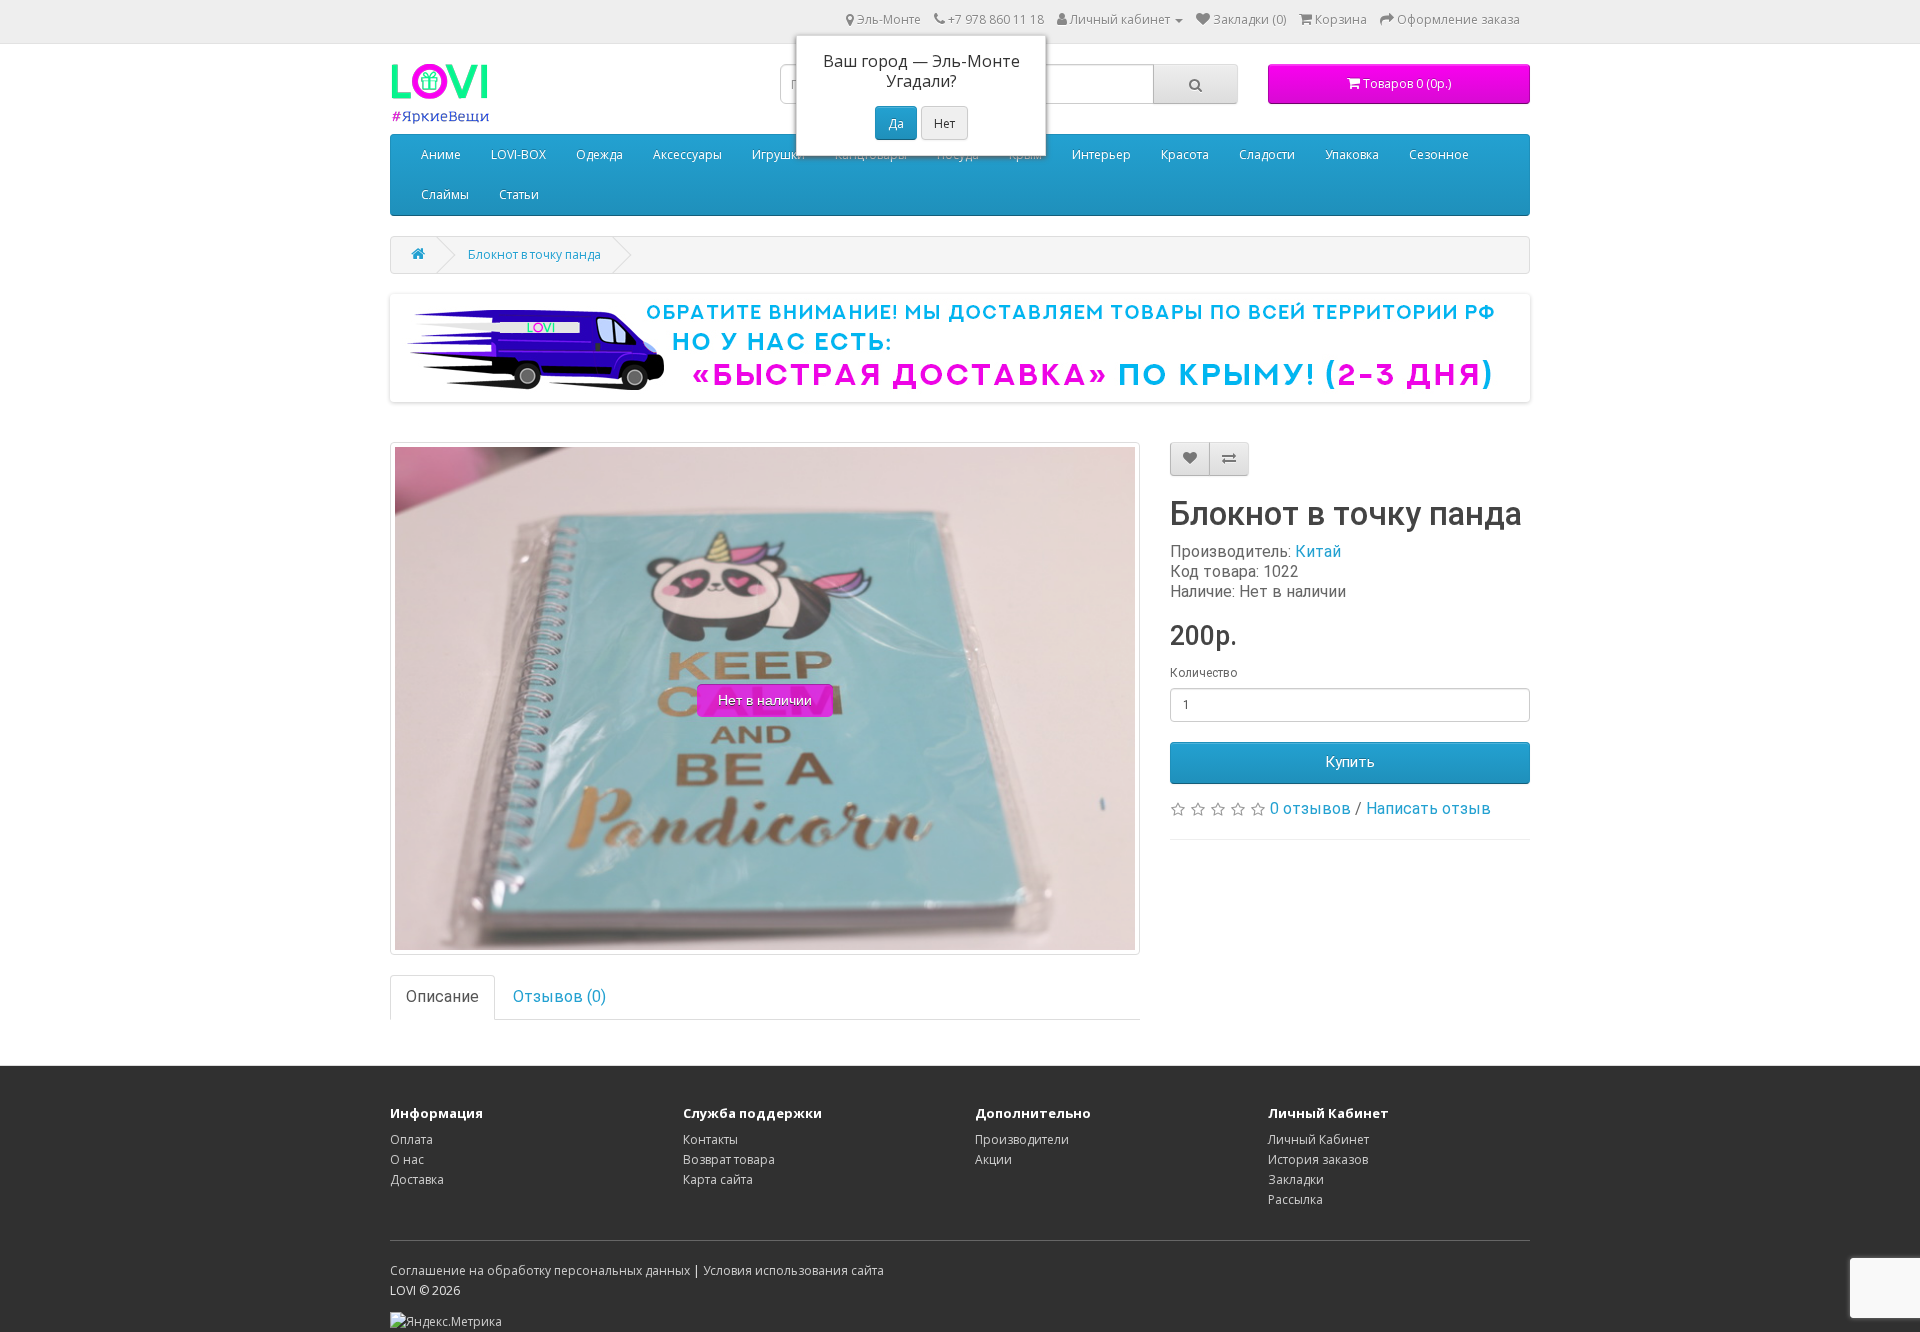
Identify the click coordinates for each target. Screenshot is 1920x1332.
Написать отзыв (1428, 808)
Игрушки (778, 154)
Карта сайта (718, 1179)
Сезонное (1439, 154)
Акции (993, 1159)
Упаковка (1352, 154)
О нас (407, 1159)
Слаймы (445, 194)
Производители (1022, 1139)
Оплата (411, 1139)
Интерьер (1101, 154)
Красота (1185, 154)
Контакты (710, 1139)
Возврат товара (729, 1159)
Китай (1318, 551)
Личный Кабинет (1318, 1139)
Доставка (417, 1179)
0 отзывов (1310, 808)
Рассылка (1295, 1199)
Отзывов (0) (559, 996)
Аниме (441, 154)
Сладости (1267, 154)
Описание (442, 996)
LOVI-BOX (518, 154)
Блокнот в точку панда (534, 254)
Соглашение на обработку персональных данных (540, 1270)
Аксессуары (687, 154)
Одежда (599, 154)
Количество (1203, 673)
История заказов (1318, 1159)
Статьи (519, 194)
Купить (1350, 762)
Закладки (1296, 1179)
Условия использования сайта (793, 1270)
